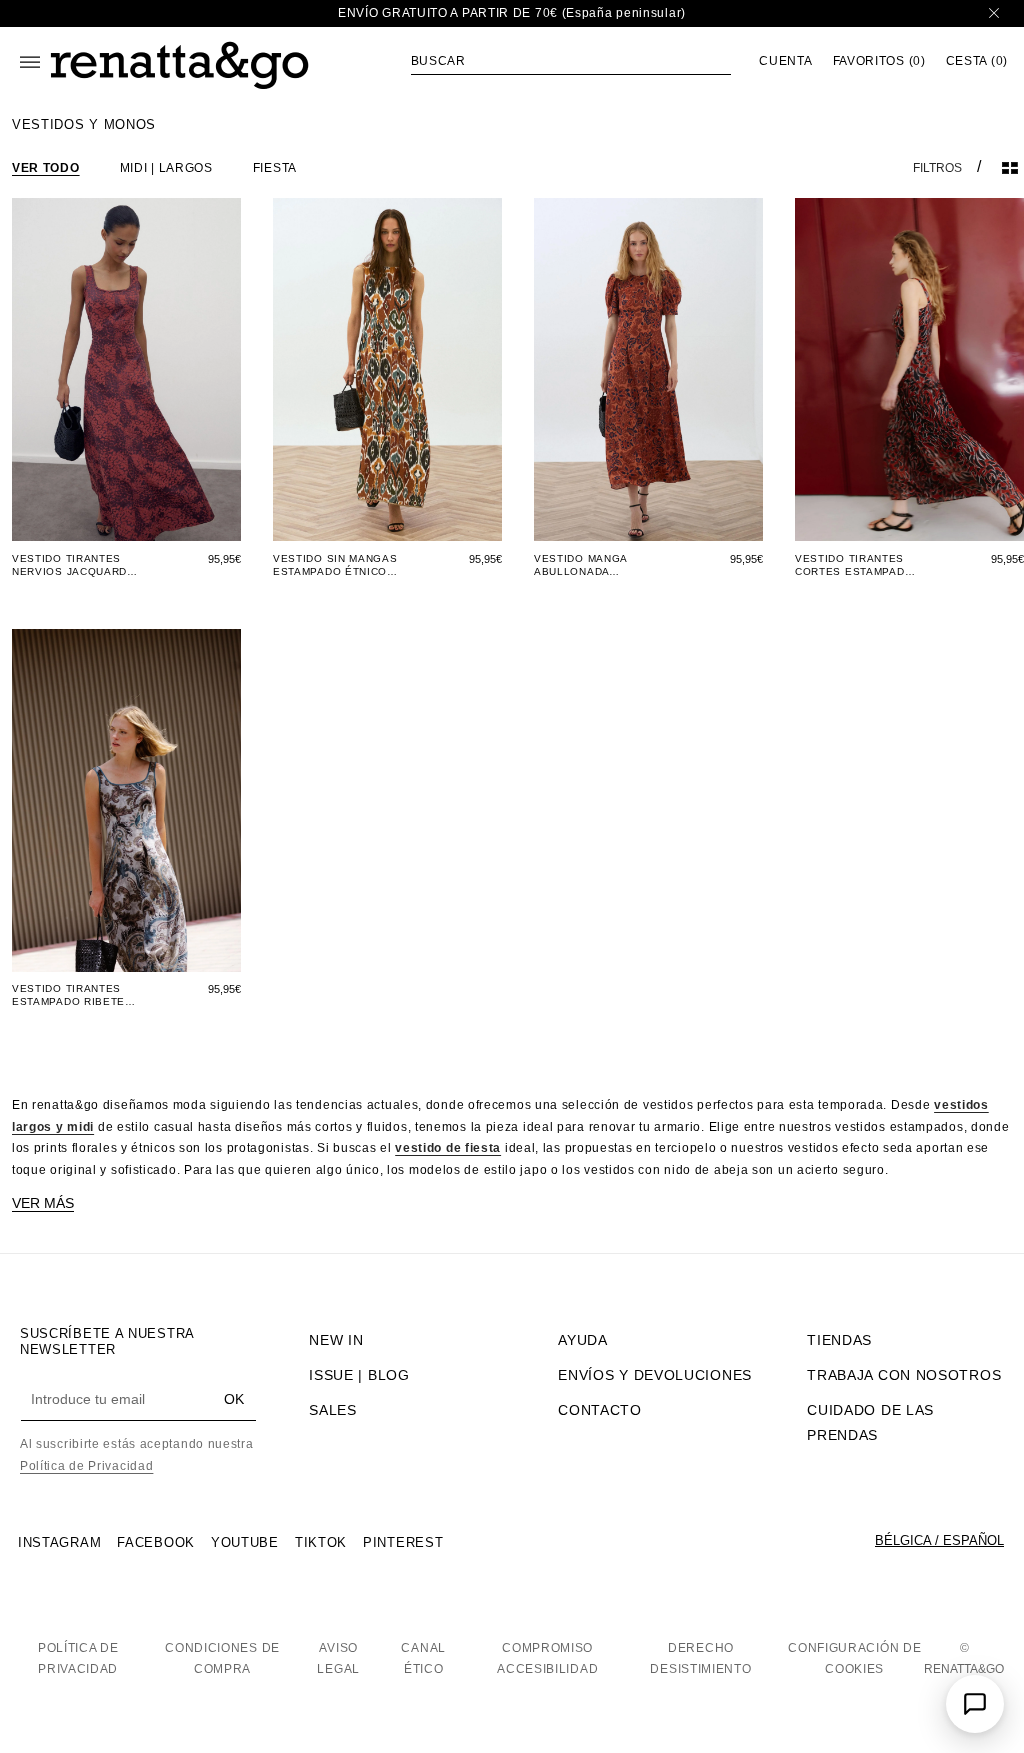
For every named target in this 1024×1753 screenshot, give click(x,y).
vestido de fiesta (448, 1148)
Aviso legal (338, 1659)
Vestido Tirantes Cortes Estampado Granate (854, 565)
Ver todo (46, 168)
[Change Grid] (1010, 168)
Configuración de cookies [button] (854, 1659)
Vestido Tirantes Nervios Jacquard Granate (69, 565)
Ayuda (583, 1340)
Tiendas (839, 1340)
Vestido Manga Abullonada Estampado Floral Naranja (592, 565)
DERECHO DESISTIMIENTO (700, 1659)
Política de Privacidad (86, 1466)
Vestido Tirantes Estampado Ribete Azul (68, 995)
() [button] (879, 61)
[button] (571, 61)
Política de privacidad (78, 1659)
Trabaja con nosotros (904, 1375)
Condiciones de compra (222, 1659)
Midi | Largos (166, 168)
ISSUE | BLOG (359, 1375)
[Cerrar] (994, 13)
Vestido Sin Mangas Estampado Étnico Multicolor (335, 565)
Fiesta (275, 168)
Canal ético (423, 1659)
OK (234, 1399)
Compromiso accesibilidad (547, 1659)
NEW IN (336, 1340)
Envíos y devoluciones (655, 1375)
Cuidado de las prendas (870, 1422)
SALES (333, 1410)
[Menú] (30, 62)
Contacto (600, 1410)
